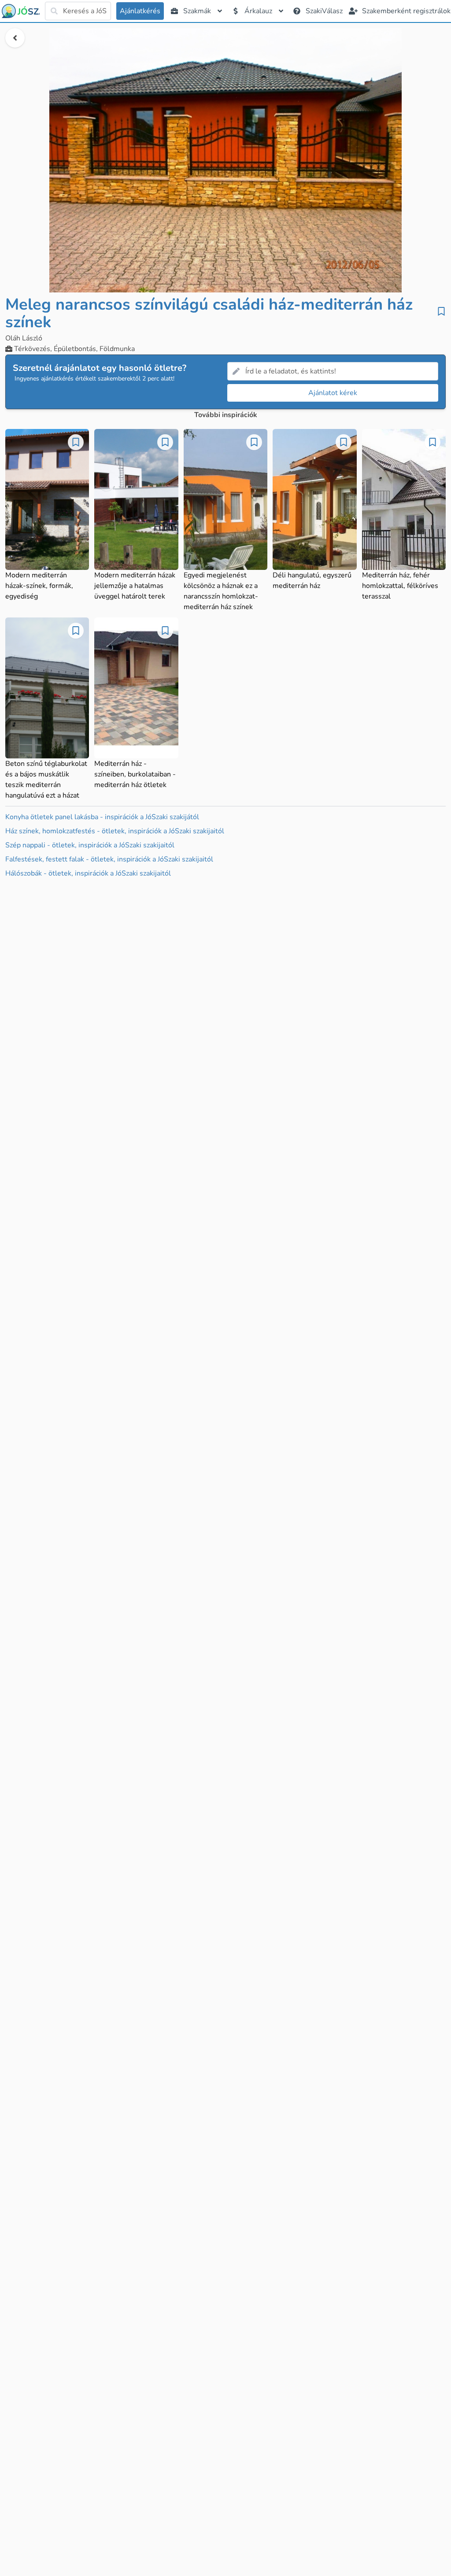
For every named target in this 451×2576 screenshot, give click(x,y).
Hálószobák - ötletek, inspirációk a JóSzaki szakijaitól (88, 873)
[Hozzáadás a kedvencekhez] (441, 311)
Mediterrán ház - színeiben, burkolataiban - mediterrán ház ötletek (135, 774)
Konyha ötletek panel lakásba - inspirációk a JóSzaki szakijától (102, 817)
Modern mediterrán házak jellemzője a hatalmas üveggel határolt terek (135, 586)
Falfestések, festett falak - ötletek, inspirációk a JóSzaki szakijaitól (109, 859)
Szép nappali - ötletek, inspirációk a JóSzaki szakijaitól (90, 845)
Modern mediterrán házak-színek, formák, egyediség (39, 586)
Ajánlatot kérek (333, 393)
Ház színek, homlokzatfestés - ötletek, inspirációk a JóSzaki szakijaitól (115, 831)
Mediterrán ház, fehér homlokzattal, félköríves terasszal (400, 586)
